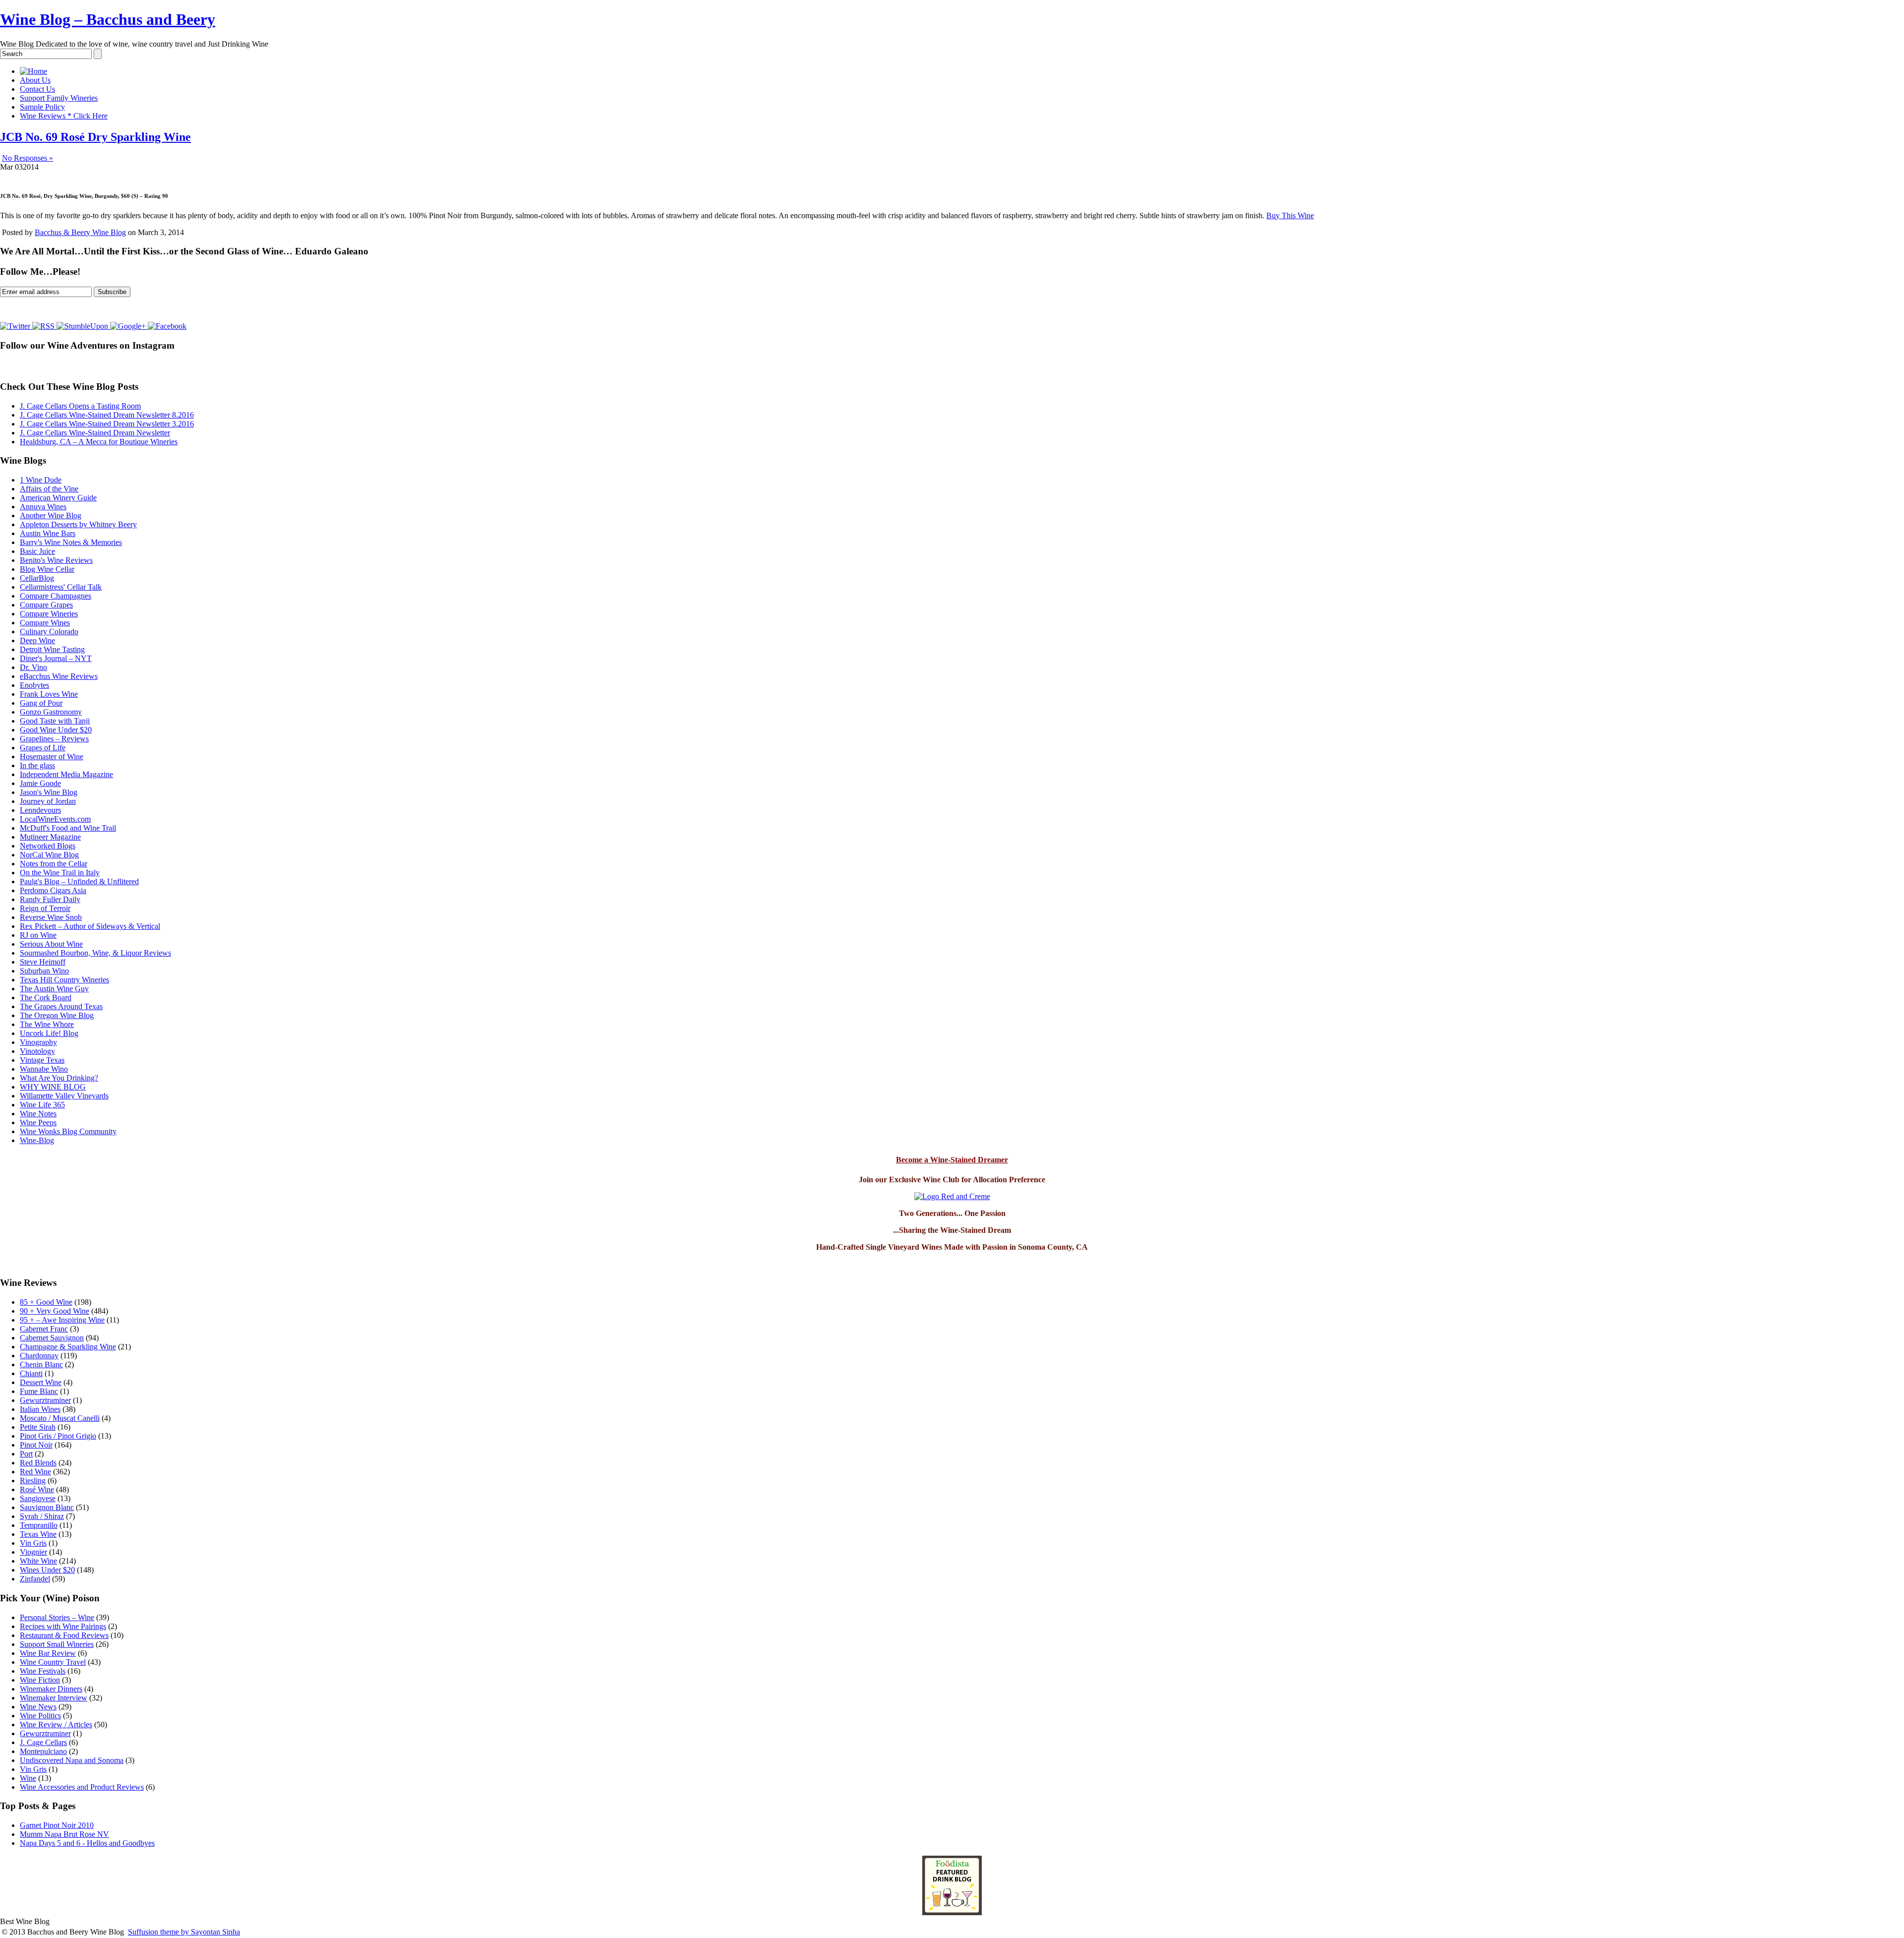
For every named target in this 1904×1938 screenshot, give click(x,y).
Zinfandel (35, 1579)
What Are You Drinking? (59, 1078)
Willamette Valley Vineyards (64, 1096)
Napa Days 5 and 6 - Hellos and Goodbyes (87, 1843)
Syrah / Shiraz (42, 1516)
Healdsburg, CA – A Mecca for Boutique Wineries (99, 442)
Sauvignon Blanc (47, 1507)
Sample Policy (42, 107)
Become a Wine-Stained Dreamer (952, 1160)
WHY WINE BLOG (53, 1087)
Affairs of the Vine (49, 489)
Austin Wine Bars (48, 533)
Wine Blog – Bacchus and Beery (108, 19)
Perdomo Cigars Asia (53, 890)
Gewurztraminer (45, 1400)
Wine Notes (38, 1114)
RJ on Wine (38, 935)
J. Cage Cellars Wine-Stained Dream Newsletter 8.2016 (107, 415)
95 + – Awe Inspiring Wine (62, 1320)
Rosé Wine (37, 1489)
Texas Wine (38, 1534)
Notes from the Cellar (54, 864)
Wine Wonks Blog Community (68, 1131)
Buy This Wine (1290, 215)
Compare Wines (45, 623)
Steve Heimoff (43, 962)
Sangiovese (38, 1498)
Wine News (38, 1707)
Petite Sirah (38, 1427)
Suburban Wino (44, 971)
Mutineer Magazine (50, 837)
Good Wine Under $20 (56, 730)
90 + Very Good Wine (55, 1311)
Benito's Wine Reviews (56, 560)
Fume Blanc (39, 1391)
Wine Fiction (40, 1680)
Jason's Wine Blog (49, 792)
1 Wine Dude (41, 480)
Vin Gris (33, 1543)
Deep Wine (37, 640)
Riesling (33, 1481)
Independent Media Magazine (66, 774)
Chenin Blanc (41, 1364)
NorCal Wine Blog (49, 855)
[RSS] (44, 326)
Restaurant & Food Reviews (64, 1635)
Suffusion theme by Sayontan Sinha (184, 1932)
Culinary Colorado (49, 632)
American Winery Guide (58, 498)
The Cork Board (46, 998)
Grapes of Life (43, 748)
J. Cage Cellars (43, 1742)
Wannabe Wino (44, 1069)
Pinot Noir (36, 1445)
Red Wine (35, 1472)
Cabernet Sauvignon (52, 1338)
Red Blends (38, 1463)
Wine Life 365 (42, 1105)
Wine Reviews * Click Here (64, 116)
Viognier (33, 1552)
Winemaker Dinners (51, 1689)
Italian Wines (40, 1409)
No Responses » (28, 158)
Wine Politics (40, 1716)
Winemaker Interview (54, 1698)
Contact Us (37, 89)
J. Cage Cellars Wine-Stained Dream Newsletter (95, 433)
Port (26, 1454)
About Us (35, 80)
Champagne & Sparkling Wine (68, 1347)
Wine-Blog (37, 1140)
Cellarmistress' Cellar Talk (61, 587)
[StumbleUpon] (83, 326)
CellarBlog (37, 578)
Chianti (31, 1373)
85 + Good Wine (46, 1302)
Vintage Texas (42, 1060)
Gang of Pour (41, 703)
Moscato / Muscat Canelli (60, 1418)
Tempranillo (39, 1525)
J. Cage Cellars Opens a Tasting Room (80, 406)
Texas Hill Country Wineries (64, 980)
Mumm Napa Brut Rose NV (64, 1834)
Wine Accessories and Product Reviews (82, 1787)
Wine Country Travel (53, 1662)
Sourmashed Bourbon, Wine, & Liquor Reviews (95, 953)
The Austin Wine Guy (54, 989)
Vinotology (37, 1051)
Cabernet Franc (44, 1329)
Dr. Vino (33, 667)
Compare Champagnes (56, 596)
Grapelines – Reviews (54, 739)
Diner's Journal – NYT (56, 658)
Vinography (38, 1042)
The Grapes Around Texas (61, 1006)
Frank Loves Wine (49, 694)
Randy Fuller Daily (50, 899)
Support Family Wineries (59, 98)
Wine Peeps (38, 1122)
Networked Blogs (48, 846)
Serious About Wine (51, 944)
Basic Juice (37, 551)
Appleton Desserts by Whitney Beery (78, 524)
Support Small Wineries (57, 1644)
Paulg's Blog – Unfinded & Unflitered (79, 881)
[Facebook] (167, 326)
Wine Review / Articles (56, 1725)
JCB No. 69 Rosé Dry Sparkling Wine (95, 137)
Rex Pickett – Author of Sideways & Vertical (90, 926)
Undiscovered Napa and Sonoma (72, 1760)
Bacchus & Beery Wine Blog (80, 232)
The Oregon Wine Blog (57, 1015)
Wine (28, 1778)
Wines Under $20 (47, 1570)
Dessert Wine (41, 1382)
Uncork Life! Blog (49, 1033)
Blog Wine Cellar (47, 569)
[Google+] (129, 326)
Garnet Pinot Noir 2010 (57, 1825)
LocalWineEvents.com (55, 819)
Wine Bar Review (48, 1653)
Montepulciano (43, 1751)
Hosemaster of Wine (52, 757)
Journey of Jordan (48, 801)
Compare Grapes (46, 605)
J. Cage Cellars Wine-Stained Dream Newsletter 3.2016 (107, 424)
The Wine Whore (47, 1024)
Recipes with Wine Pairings (63, 1626)
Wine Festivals (43, 1671)
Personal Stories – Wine (57, 1617)
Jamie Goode (40, 783)
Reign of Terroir (45, 908)
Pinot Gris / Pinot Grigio (58, 1436)
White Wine (38, 1561)
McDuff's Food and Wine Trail (68, 828)
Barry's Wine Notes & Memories (71, 542)
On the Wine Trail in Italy (60, 873)
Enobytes (34, 685)
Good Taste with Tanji (55, 721)
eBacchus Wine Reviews (59, 676)
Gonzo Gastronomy (51, 712)
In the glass (37, 765)
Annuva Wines (43, 507)
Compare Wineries (49, 614)
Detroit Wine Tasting (52, 649)
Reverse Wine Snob (51, 917)
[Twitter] (16, 326)
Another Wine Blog (51, 515)
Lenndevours (40, 810)
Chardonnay (39, 1356)
